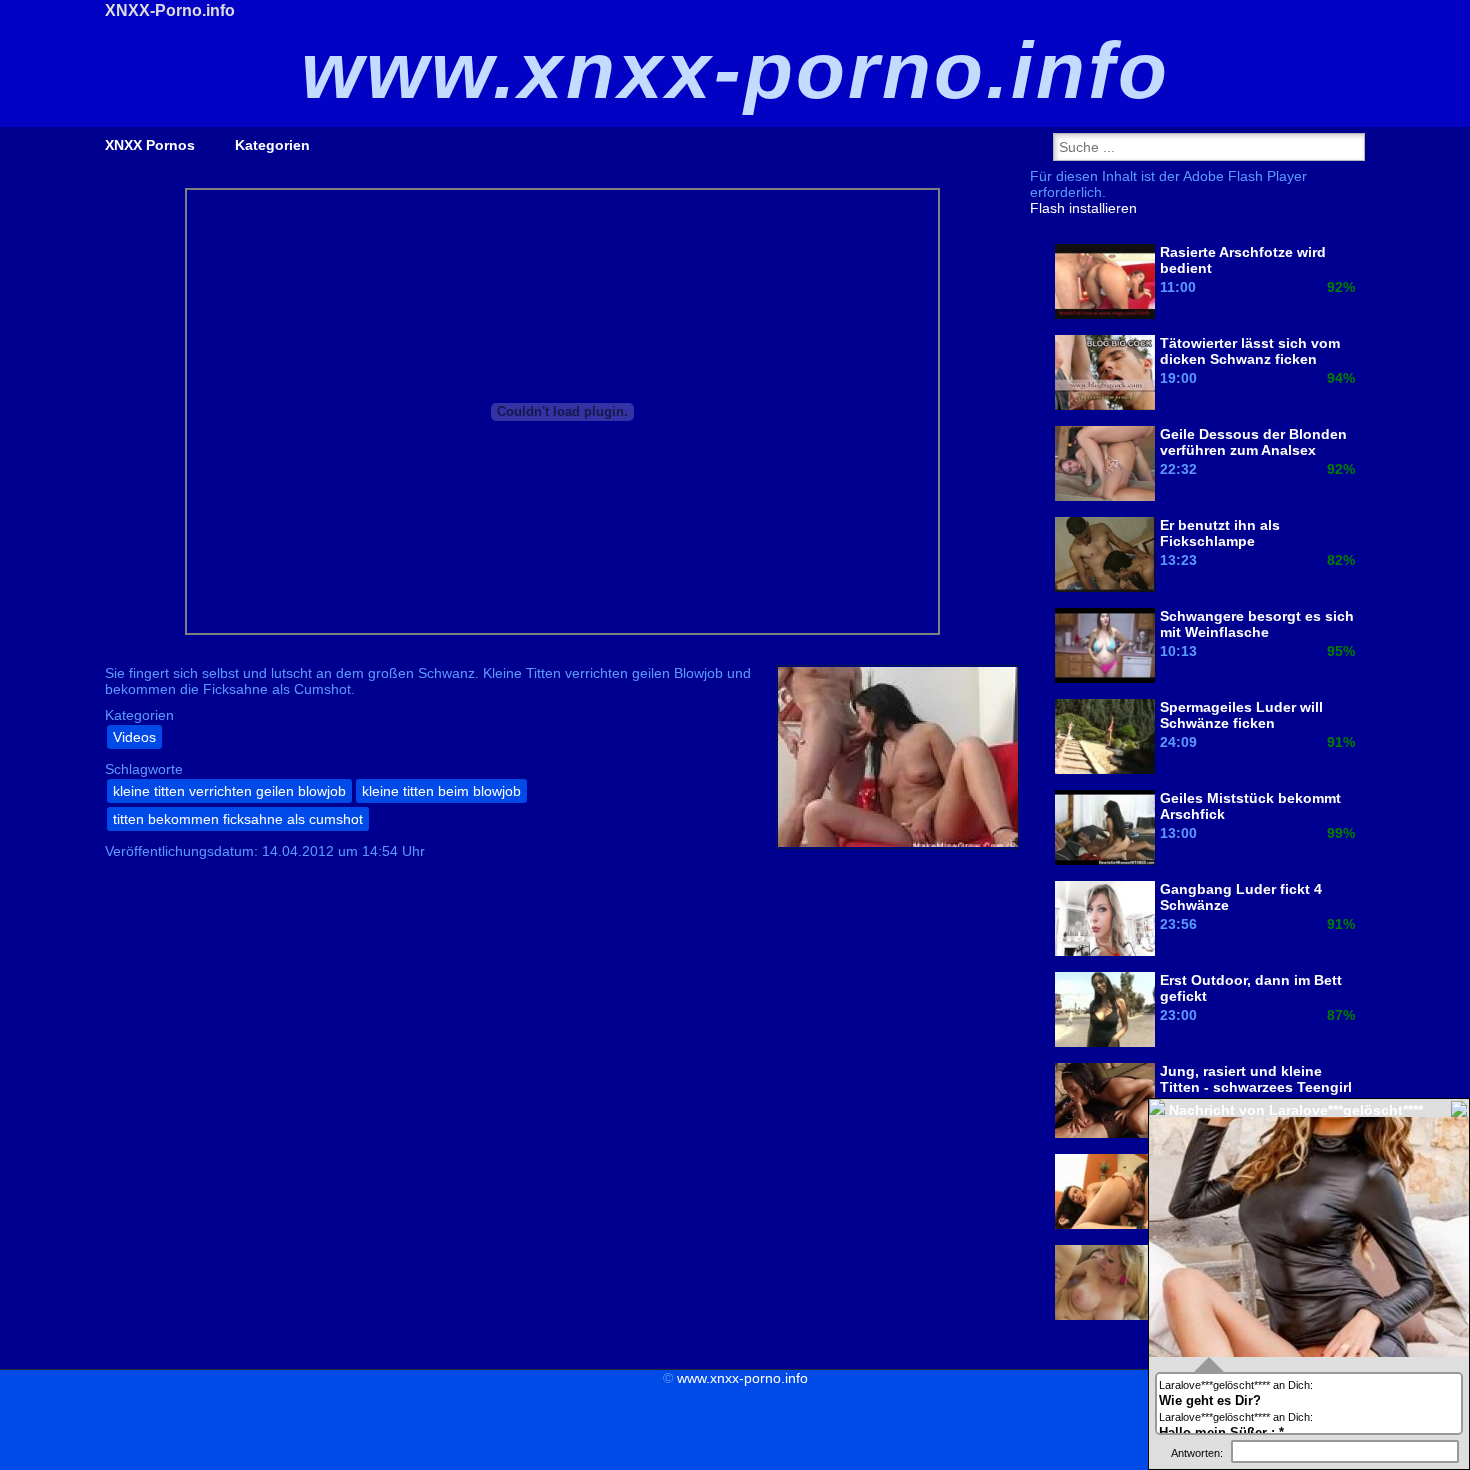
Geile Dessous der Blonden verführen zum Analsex (1253, 442)
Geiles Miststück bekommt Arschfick (1250, 806)
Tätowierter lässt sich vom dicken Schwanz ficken (1250, 351)
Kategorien (272, 145)
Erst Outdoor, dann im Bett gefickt (1251, 988)
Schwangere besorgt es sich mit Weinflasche (1257, 624)
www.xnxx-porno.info (742, 1378)
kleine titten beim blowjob (441, 791)
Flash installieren (1083, 208)
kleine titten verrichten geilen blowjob (229, 791)
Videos (134, 737)
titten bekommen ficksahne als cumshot (238, 819)
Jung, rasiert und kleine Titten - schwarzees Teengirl (1256, 1079)
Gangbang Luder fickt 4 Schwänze (1241, 897)
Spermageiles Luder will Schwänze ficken (1241, 715)
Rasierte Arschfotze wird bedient (1243, 260)
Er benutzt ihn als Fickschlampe (1220, 533)
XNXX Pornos (150, 145)
